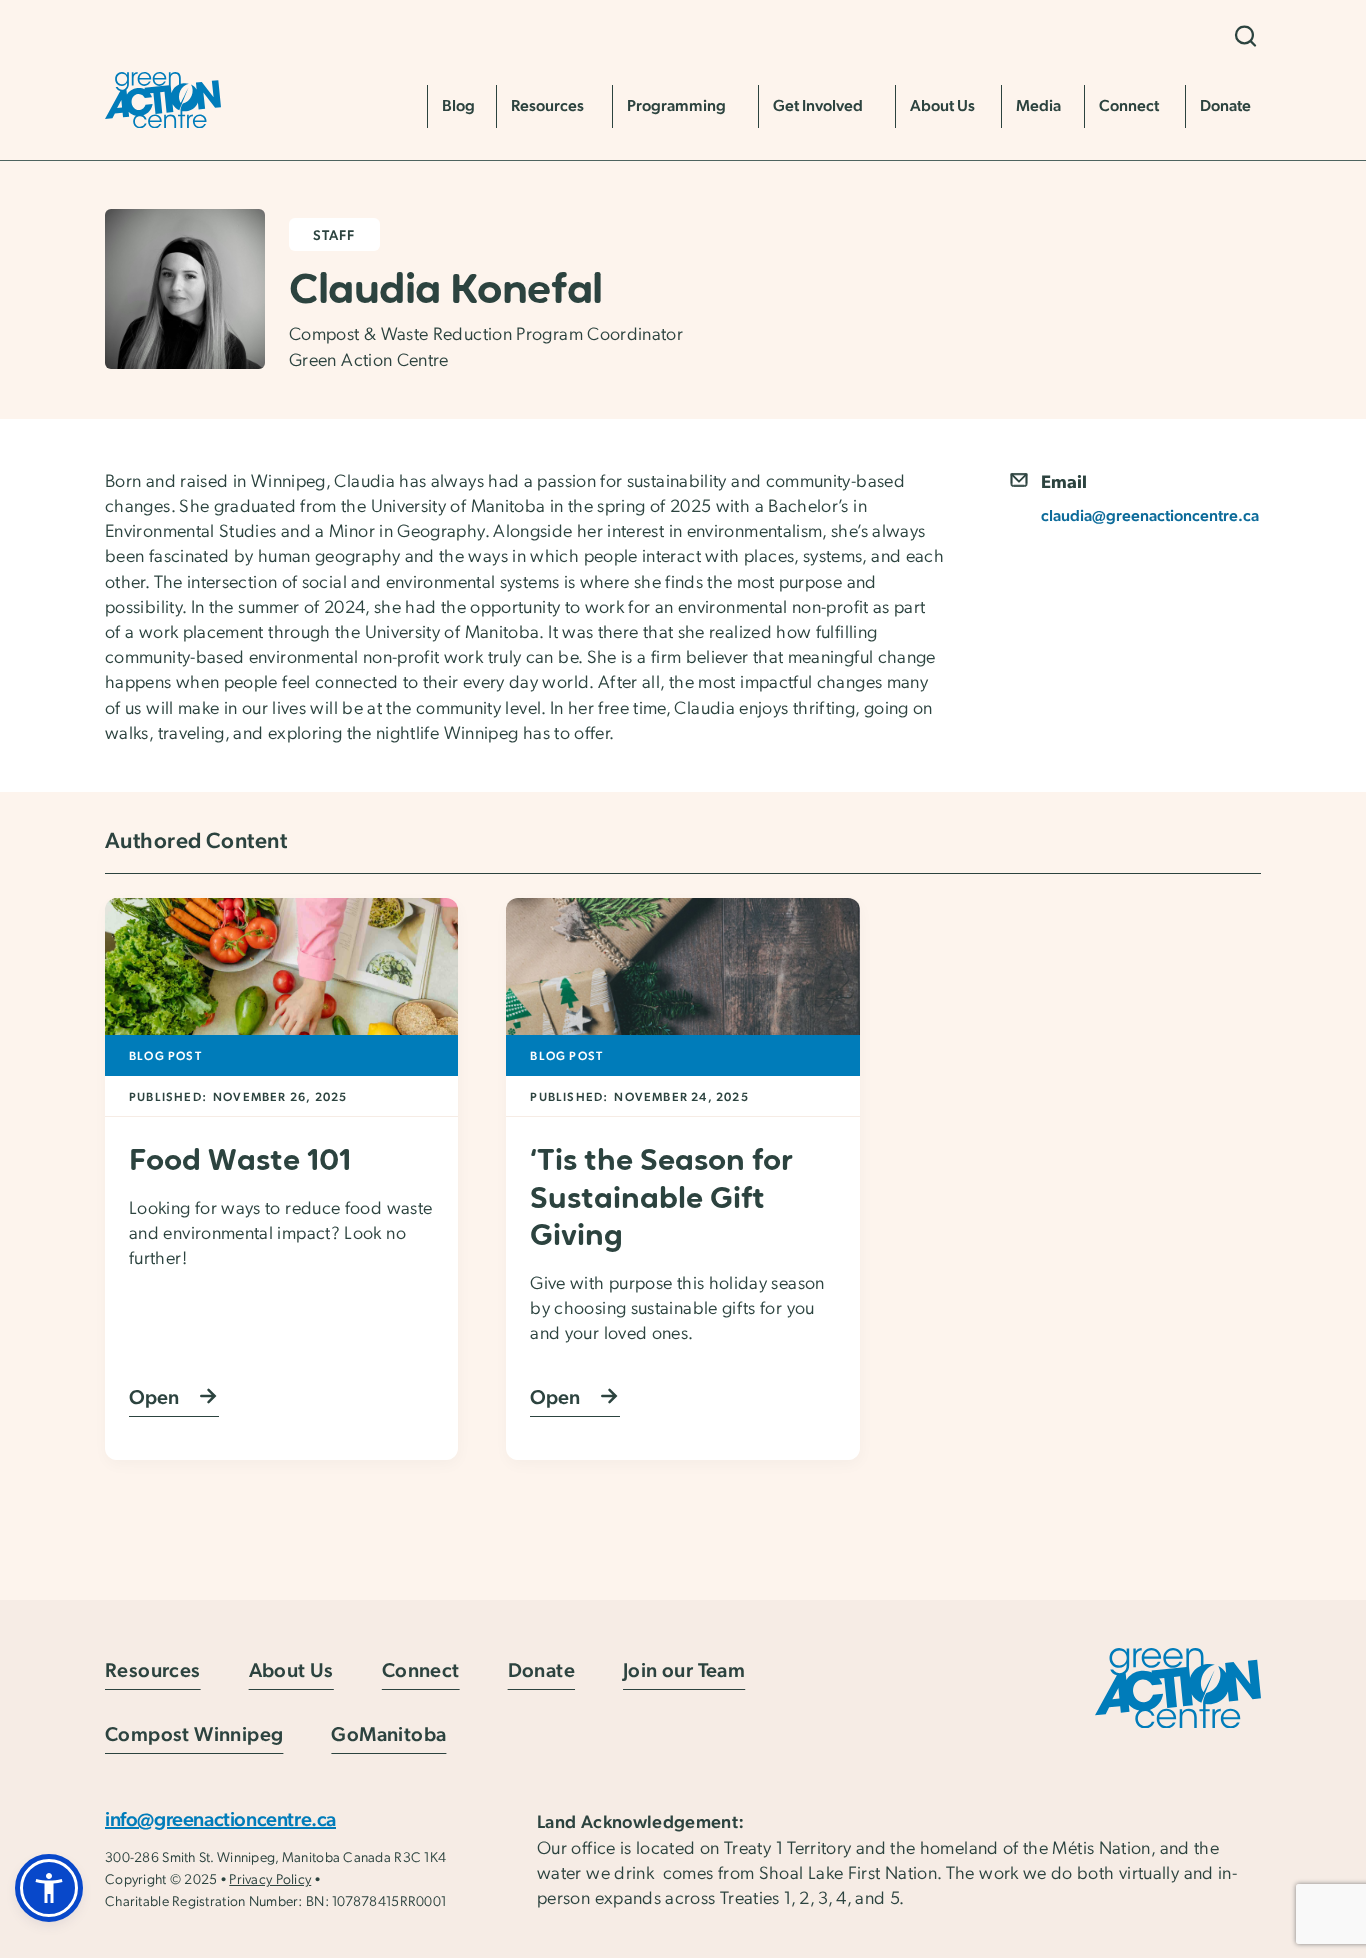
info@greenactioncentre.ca (220, 1818)
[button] (1245, 36)
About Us (291, 1669)
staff (334, 234)
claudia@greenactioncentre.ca (1150, 514)
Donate (541, 1669)
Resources (153, 1669)
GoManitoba (388, 1733)
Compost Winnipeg (194, 1733)
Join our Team (684, 1669)
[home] (163, 100)
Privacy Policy (270, 1878)
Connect (421, 1669)
